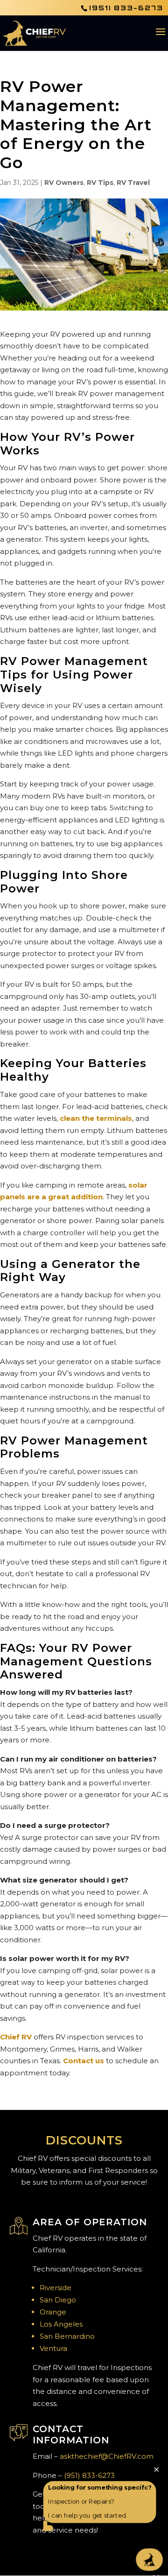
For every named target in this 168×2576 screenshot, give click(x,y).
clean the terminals (96, 1118)
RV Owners (64, 183)
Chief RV (16, 2037)
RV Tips (100, 183)
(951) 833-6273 (126, 8)
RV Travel (133, 183)
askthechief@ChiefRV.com (107, 2456)
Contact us (84, 2061)
